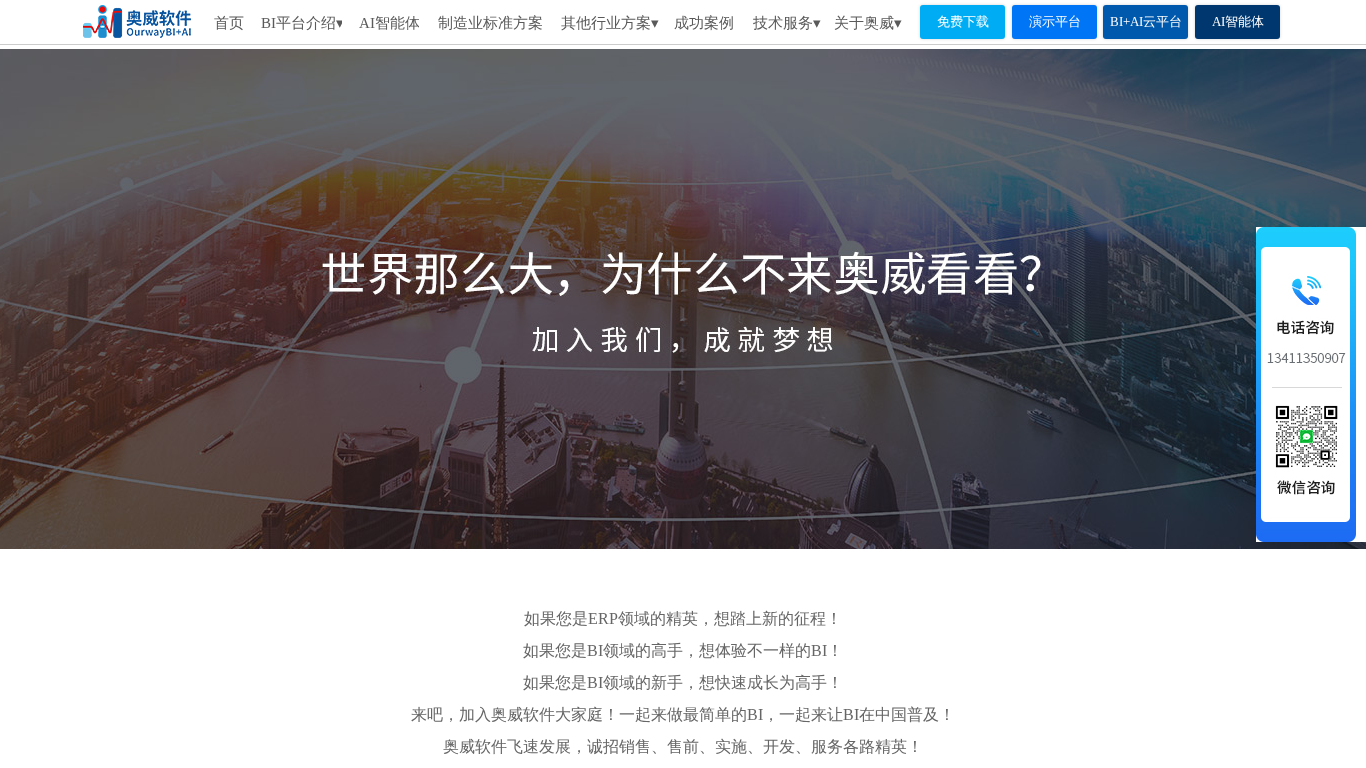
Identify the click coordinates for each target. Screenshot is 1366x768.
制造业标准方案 (490, 23)
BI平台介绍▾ (301, 23)
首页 (229, 23)
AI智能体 (389, 23)
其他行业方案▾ (610, 23)
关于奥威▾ (868, 23)
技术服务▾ (787, 23)
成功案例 (704, 23)
